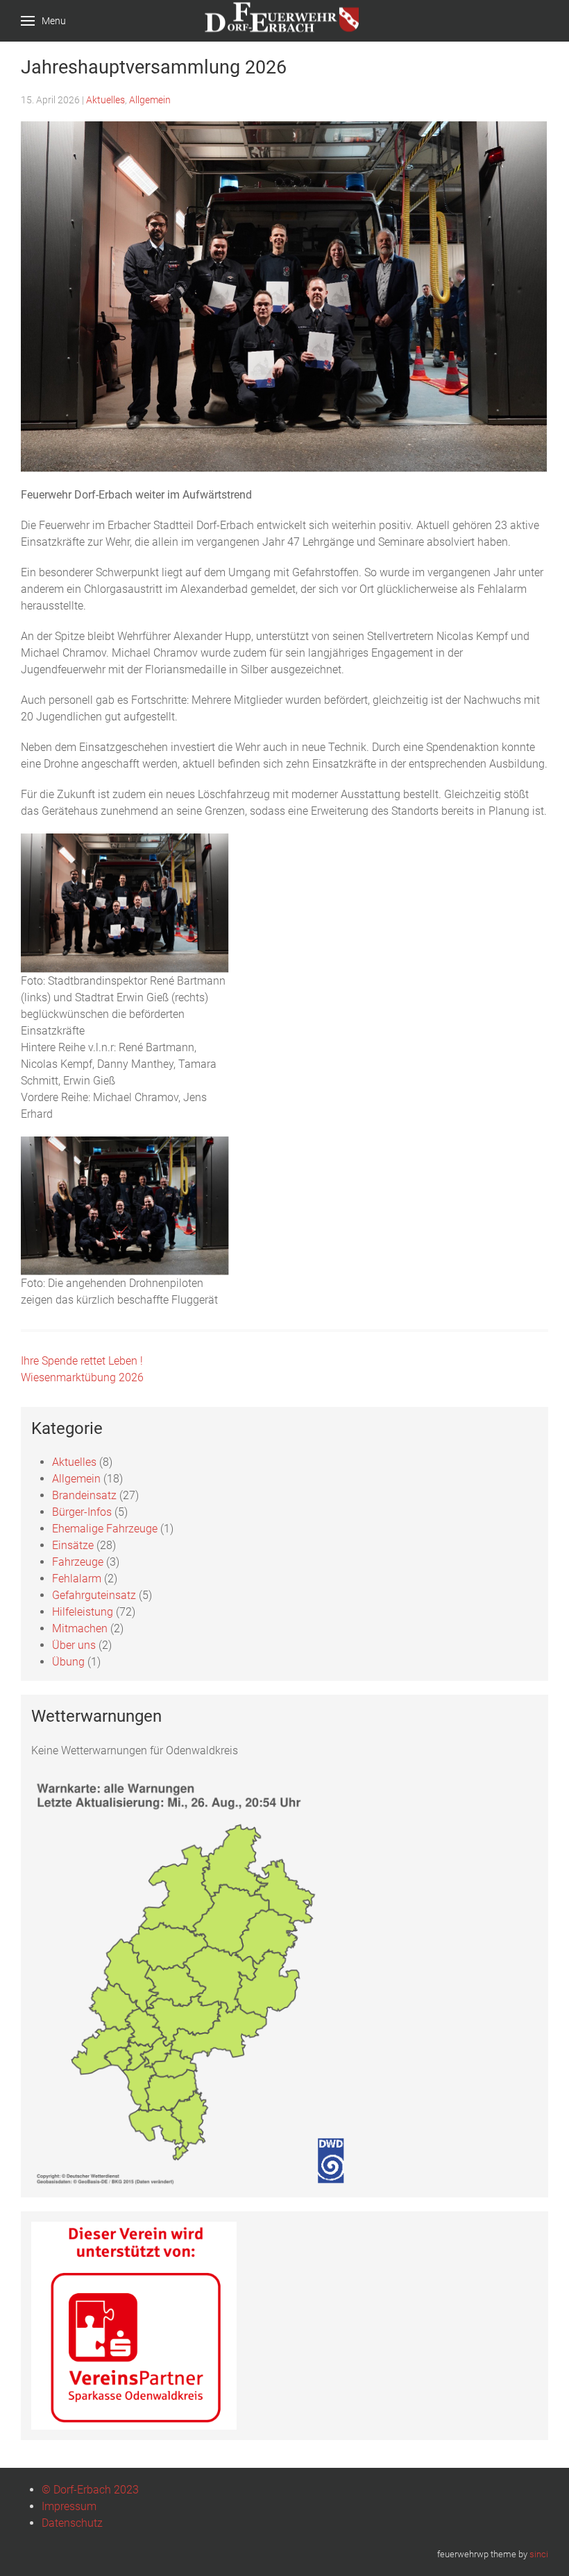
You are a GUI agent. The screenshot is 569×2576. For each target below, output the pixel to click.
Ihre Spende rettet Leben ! (82, 1361)
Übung (68, 1662)
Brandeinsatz (84, 1495)
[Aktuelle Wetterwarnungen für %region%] (196, 1981)
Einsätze (73, 1545)
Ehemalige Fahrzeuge (105, 1529)
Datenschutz (72, 2523)
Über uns (74, 1645)
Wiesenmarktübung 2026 (82, 1377)
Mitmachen (80, 1628)
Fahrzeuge (78, 1562)
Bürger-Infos (82, 1512)
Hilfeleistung (83, 1612)
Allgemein (150, 100)
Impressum (69, 2506)
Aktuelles (105, 100)
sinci (539, 2554)
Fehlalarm (77, 1579)
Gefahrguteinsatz (94, 1595)
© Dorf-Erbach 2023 (90, 2490)
